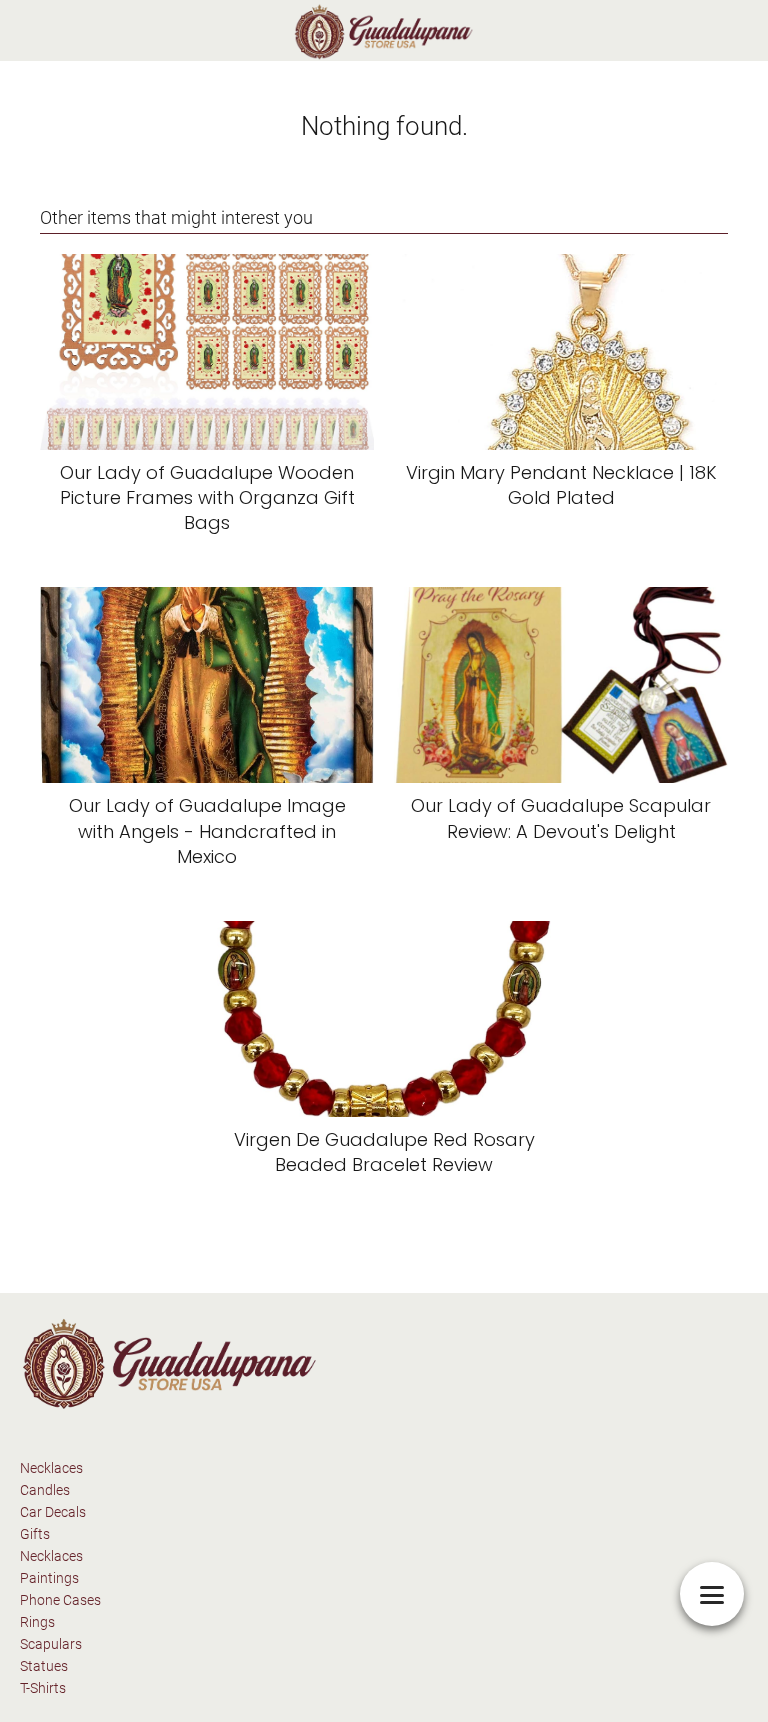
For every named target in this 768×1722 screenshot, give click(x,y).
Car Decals (53, 1512)
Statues (44, 1666)
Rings (37, 1622)
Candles (45, 1490)
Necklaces (51, 1468)
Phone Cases (60, 1600)
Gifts (35, 1534)
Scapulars (51, 1644)
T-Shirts (43, 1688)
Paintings (49, 1578)
